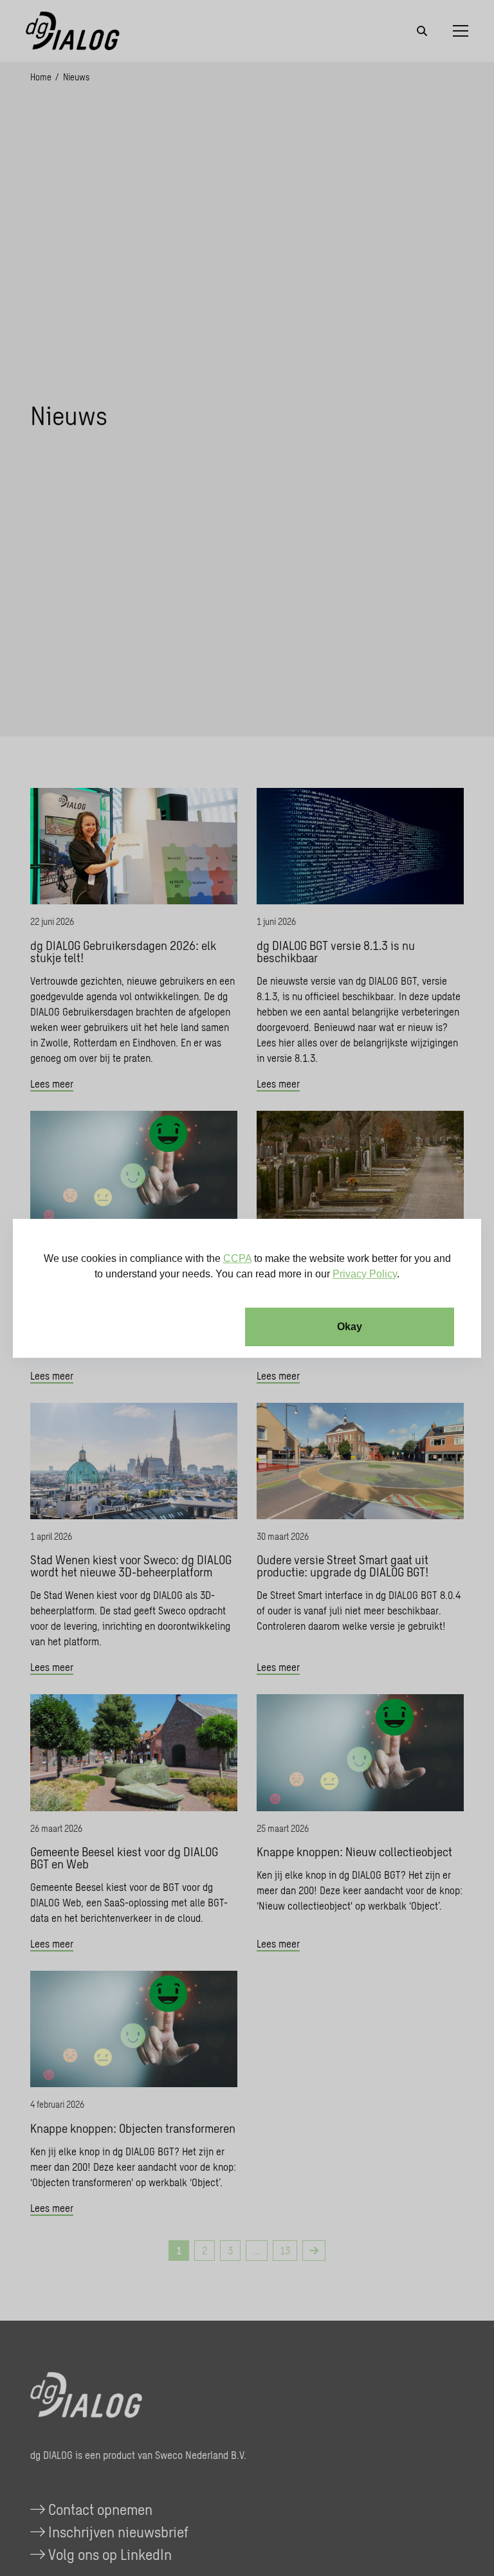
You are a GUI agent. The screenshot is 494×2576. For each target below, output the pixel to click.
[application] (247, 1288)
